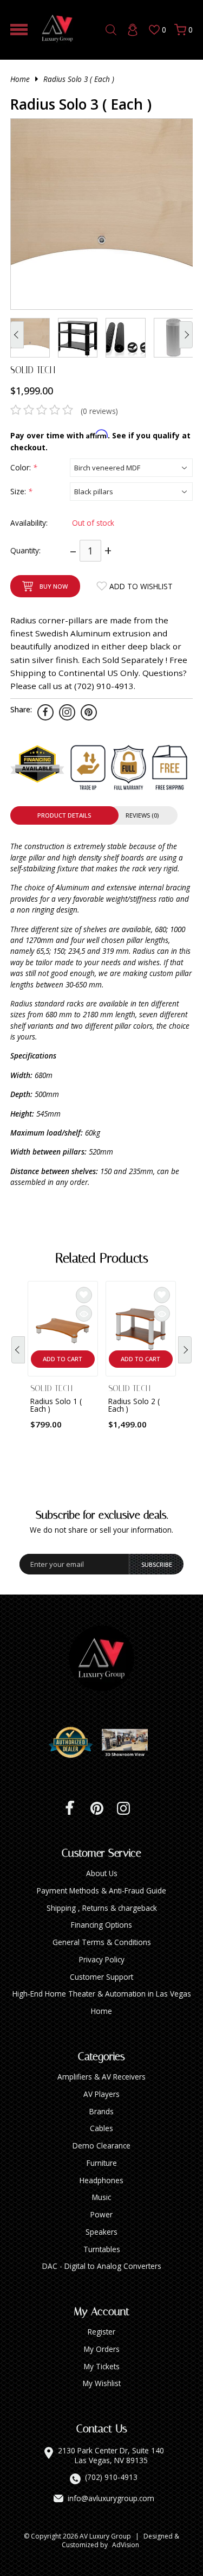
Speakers (101, 2232)
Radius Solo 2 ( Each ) (134, 1405)
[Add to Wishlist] (84, 1295)
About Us (102, 1873)
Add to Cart (63, 1359)
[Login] (133, 30)
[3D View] (129, 1743)
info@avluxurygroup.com (111, 2498)
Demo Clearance (101, 2145)
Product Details (64, 815)
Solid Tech (33, 370)
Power (101, 2214)
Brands (101, 2111)
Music (101, 2197)
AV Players (101, 2094)
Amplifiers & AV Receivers (101, 2077)
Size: (21, 491)
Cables (101, 2128)
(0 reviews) (99, 411)
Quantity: (25, 550)
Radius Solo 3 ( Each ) (79, 79)
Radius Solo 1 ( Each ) (56, 1405)
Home (20, 79)
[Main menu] (19, 30)
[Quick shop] (84, 1313)
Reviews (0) (142, 815)
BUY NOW (54, 586)
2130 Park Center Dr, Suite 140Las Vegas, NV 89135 (111, 2455)
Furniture (102, 2163)
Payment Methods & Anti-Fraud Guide (101, 1890)
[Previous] (18, 1350)
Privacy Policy (102, 1959)
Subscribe (157, 1564)
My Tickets (102, 2366)
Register (101, 2332)
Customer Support (101, 1977)
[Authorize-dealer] (75, 1743)
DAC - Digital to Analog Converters (102, 2266)
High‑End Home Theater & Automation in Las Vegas (102, 1994)
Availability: (29, 523)
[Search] (111, 30)
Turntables (102, 2249)
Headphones (101, 2180)
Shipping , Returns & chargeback (102, 1908)
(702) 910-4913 (111, 2477)
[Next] (185, 1350)
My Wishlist (102, 2383)
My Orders (102, 2349)
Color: (24, 467)
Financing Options (101, 1925)
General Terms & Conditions (102, 1942)
